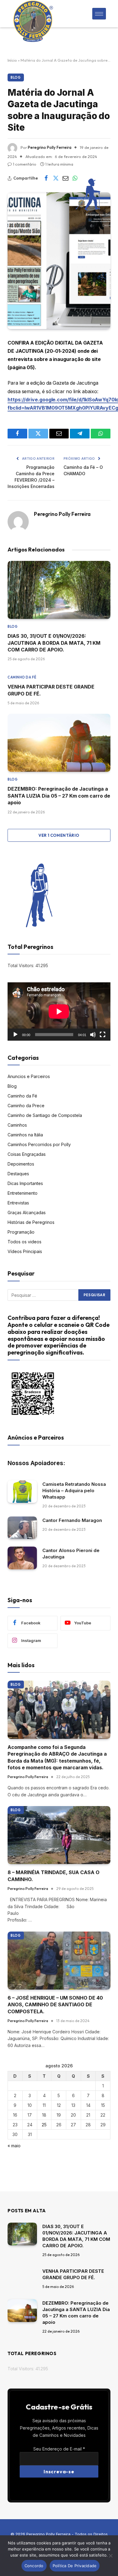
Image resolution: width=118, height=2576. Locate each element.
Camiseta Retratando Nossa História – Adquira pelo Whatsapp (74, 1491)
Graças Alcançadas (27, 1212)
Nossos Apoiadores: (36, 1463)
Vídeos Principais (25, 1251)
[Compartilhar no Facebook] (46, 178)
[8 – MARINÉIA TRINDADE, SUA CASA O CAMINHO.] (59, 1835)
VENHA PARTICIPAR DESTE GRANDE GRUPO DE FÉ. (73, 2274)
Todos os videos (25, 1242)
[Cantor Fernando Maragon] (22, 1528)
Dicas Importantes (25, 1183)
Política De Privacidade (75, 2566)
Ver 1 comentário (59, 835)
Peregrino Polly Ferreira (50, 147)
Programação (21, 1232)
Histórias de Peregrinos (31, 1222)
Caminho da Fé (22, 1096)
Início (12, 60)
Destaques (18, 1174)
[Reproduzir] (15, 1035)
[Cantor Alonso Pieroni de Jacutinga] (22, 1558)
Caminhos (17, 1125)
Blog (16, 77)
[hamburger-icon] (99, 14)
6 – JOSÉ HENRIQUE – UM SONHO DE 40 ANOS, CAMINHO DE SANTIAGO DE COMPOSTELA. (55, 2005)
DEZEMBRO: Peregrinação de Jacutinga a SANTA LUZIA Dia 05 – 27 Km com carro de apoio (59, 796)
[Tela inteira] (103, 1035)
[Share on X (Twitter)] (56, 178)
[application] (59, 1011)
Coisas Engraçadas (27, 1154)
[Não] (110, 2556)
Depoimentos (21, 1164)
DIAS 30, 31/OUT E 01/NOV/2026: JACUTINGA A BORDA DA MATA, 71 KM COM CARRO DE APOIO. (54, 643)
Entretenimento (23, 1193)
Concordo (34, 2566)
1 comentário (25, 164)
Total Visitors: (21, 965)
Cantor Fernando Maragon (72, 1520)
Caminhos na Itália (25, 1135)
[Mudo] (93, 1035)
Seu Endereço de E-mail (59, 2449)
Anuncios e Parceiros (29, 1076)
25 (44, 2125)
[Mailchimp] (59, 2488)
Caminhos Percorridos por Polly (39, 1144)
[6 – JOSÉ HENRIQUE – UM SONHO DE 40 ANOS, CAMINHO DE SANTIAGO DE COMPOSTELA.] (59, 1961)
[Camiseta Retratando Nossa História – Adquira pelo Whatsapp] (22, 1492)
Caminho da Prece (26, 1106)
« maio (14, 2146)
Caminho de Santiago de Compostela (45, 1115)
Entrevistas (18, 1203)
